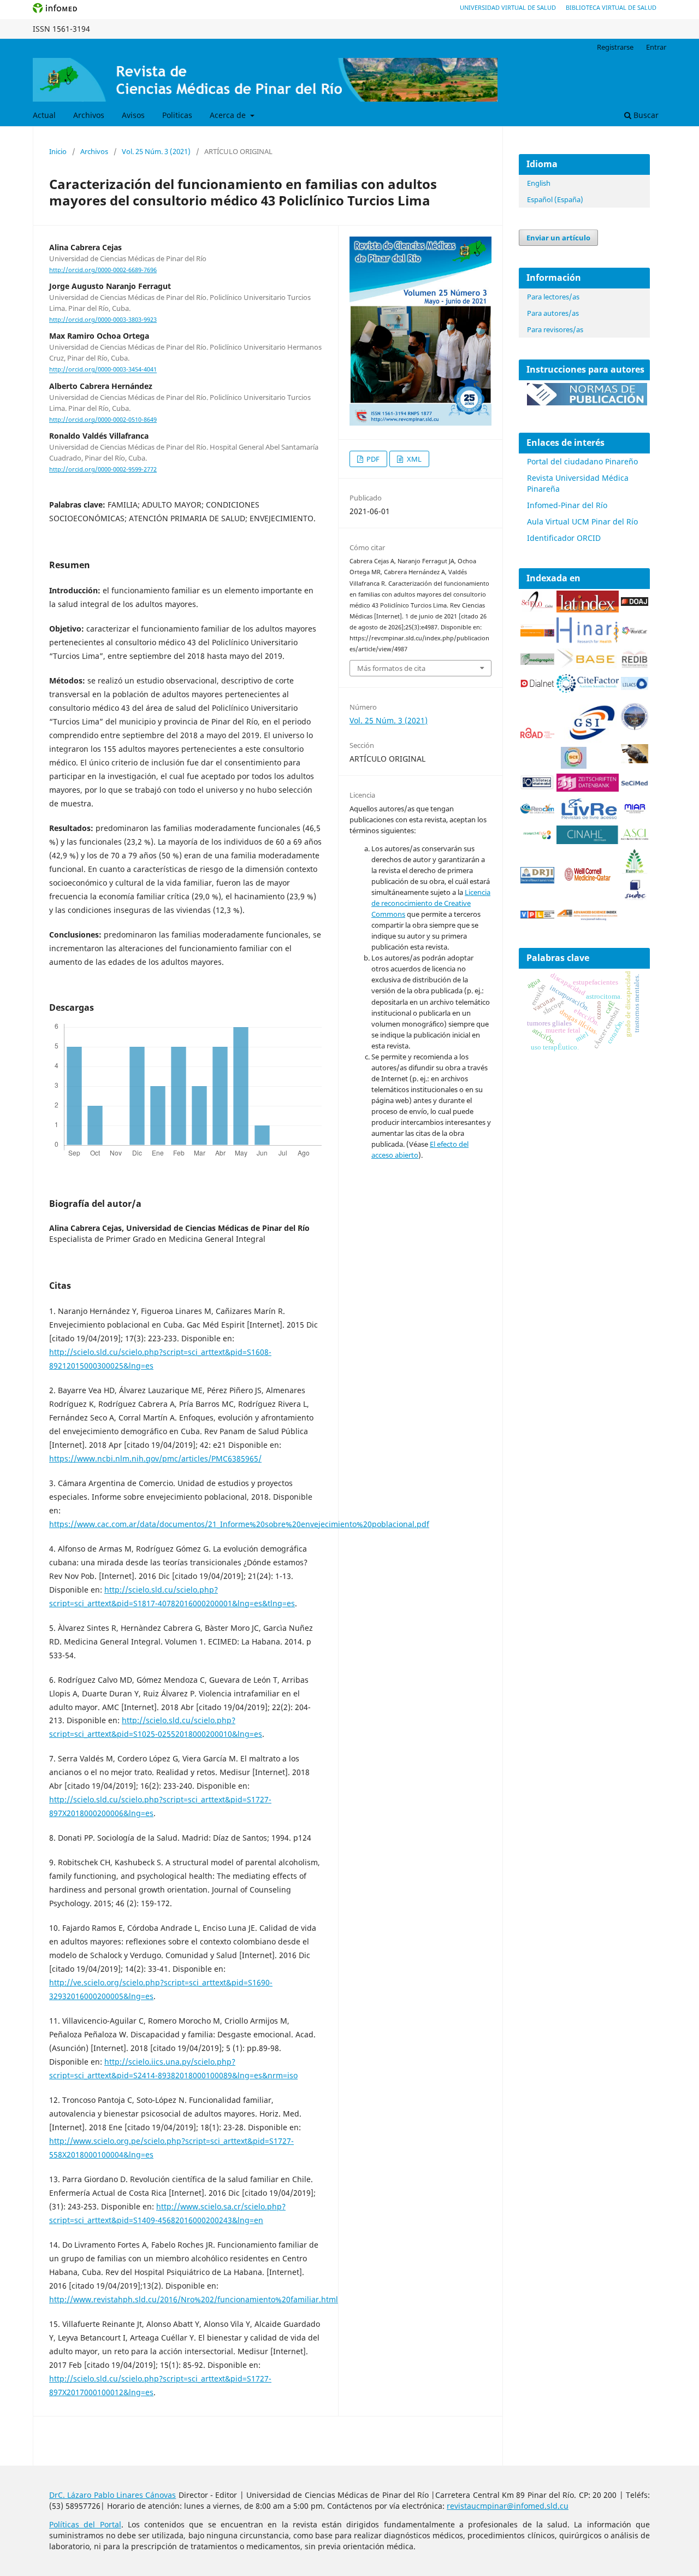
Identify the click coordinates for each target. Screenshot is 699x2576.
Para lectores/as (553, 297)
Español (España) (555, 199)
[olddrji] (537, 880)
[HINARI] (588, 641)
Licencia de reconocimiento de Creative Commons (431, 903)
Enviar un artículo (558, 238)
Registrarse (615, 47)
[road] (537, 735)
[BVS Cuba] (537, 788)
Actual (44, 115)
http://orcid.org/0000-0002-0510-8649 (103, 420)
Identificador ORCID (564, 538)
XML (413, 459)
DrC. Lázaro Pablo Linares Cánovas (112, 2495)
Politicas (177, 115)
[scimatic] (574, 766)
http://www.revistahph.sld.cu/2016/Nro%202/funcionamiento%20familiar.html (194, 2299)
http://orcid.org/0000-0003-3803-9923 (103, 320)
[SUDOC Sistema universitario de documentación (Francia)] (635, 727)
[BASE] (588, 666)
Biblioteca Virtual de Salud (611, 7)
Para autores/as (553, 313)
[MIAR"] (635, 811)
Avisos (133, 115)
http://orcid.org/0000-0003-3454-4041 (103, 370)
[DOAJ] (635, 603)
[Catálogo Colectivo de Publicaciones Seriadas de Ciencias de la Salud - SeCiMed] (635, 784)
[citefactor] (588, 690)
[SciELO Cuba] (537, 609)
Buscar (645, 115)
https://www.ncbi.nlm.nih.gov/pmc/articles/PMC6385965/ (155, 1458)
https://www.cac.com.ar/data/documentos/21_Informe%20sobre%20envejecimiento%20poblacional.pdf (239, 1524)
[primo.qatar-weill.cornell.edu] (588, 883)
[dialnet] (537, 689)
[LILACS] (635, 687)
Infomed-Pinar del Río (567, 505)
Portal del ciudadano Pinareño (582, 461)
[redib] (635, 666)
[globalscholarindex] (588, 741)
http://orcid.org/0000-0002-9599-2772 (103, 469)
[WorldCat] (635, 632)
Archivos (89, 115)
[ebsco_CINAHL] (588, 841)
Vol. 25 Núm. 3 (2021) (156, 151)
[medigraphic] (537, 662)
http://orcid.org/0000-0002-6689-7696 (103, 270)
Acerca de (229, 115)
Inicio (58, 151)
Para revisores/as (555, 329)
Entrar (656, 47)
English (539, 183)
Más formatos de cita (391, 668)
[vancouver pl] (537, 915)
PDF (372, 459)
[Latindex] (588, 609)
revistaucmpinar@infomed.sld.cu (508, 2506)
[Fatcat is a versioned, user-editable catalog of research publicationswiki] (635, 760)
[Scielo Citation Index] (537, 633)
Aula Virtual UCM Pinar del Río (582, 521)
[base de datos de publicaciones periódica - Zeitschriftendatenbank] (588, 789)
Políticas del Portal (85, 2524)
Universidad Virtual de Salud (508, 7)
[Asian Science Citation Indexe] (635, 838)
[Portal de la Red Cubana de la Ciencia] (537, 810)
